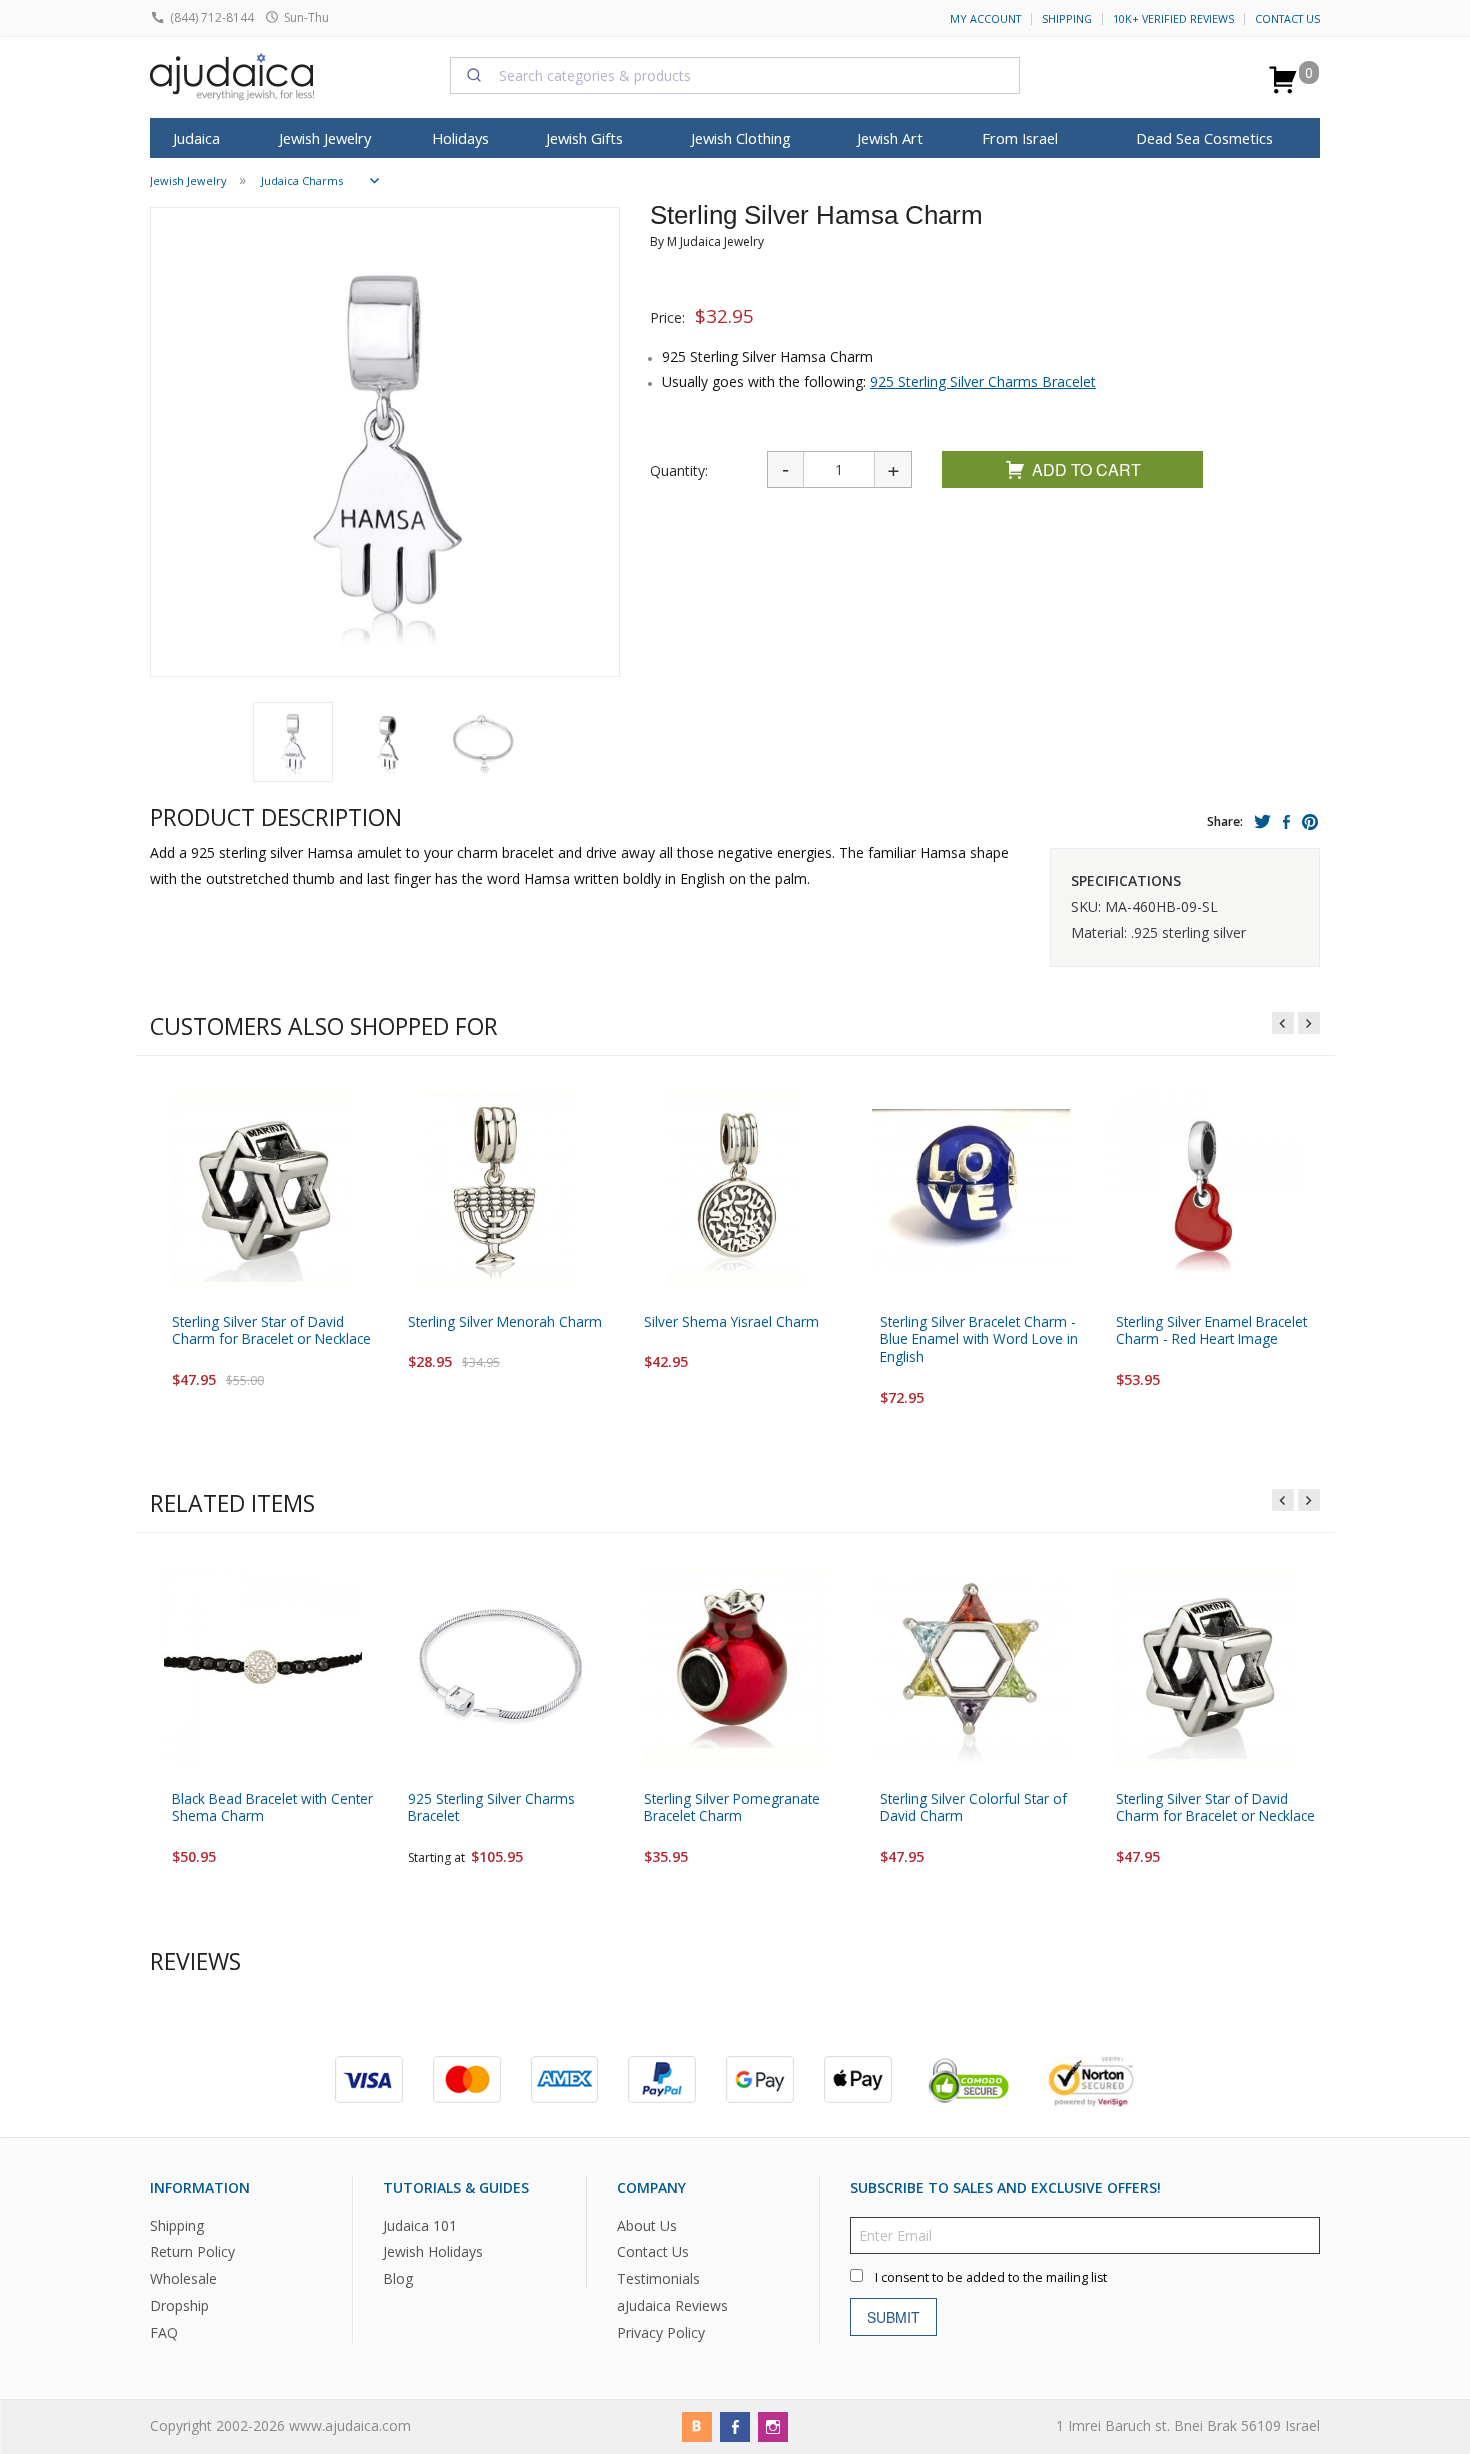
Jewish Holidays (433, 2252)
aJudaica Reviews (672, 2306)
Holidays (460, 138)
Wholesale (183, 2279)
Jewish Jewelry (325, 138)
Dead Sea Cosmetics (1204, 138)
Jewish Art (890, 138)
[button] (293, 742)
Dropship (179, 2306)
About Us (647, 2225)
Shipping (1067, 19)
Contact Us (1287, 19)
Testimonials (658, 2279)
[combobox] (735, 75)
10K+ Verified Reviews (1173, 19)
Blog (398, 2279)
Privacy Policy (661, 2333)
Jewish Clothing (741, 138)
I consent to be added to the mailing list (991, 2277)
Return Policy (192, 2252)
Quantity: (679, 470)
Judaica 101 (420, 2225)
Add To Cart (1086, 469)
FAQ (164, 2333)
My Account (985, 19)
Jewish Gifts (584, 138)
